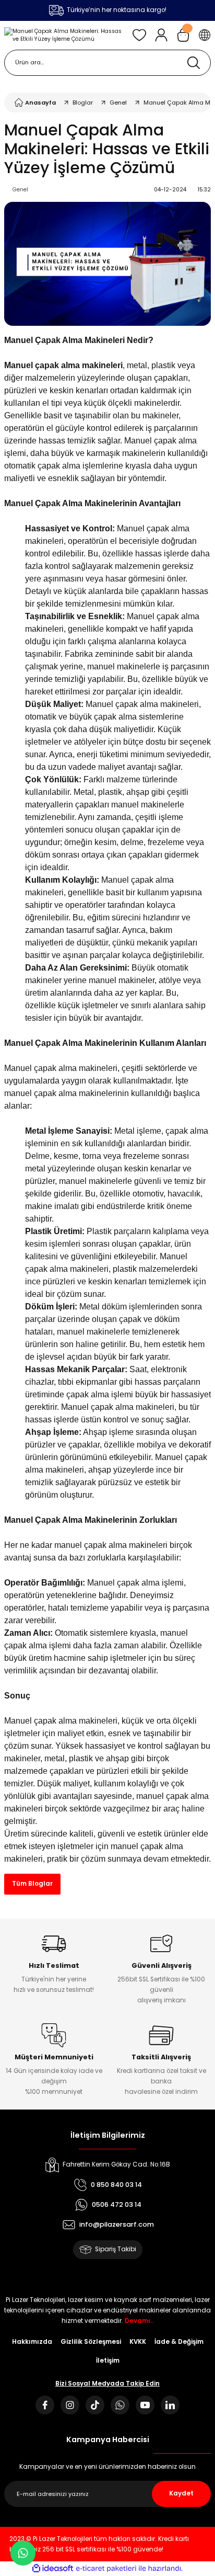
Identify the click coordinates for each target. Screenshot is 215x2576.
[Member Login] (161, 35)
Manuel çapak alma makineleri (61, 1721)
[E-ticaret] (106, 2568)
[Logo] (64, 35)
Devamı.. (139, 2321)
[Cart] (183, 35)
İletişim (108, 2361)
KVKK (138, 2342)
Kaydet (181, 2493)
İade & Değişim (179, 2342)
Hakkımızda (32, 2342)
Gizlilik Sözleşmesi (91, 2342)
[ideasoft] (53, 2569)
